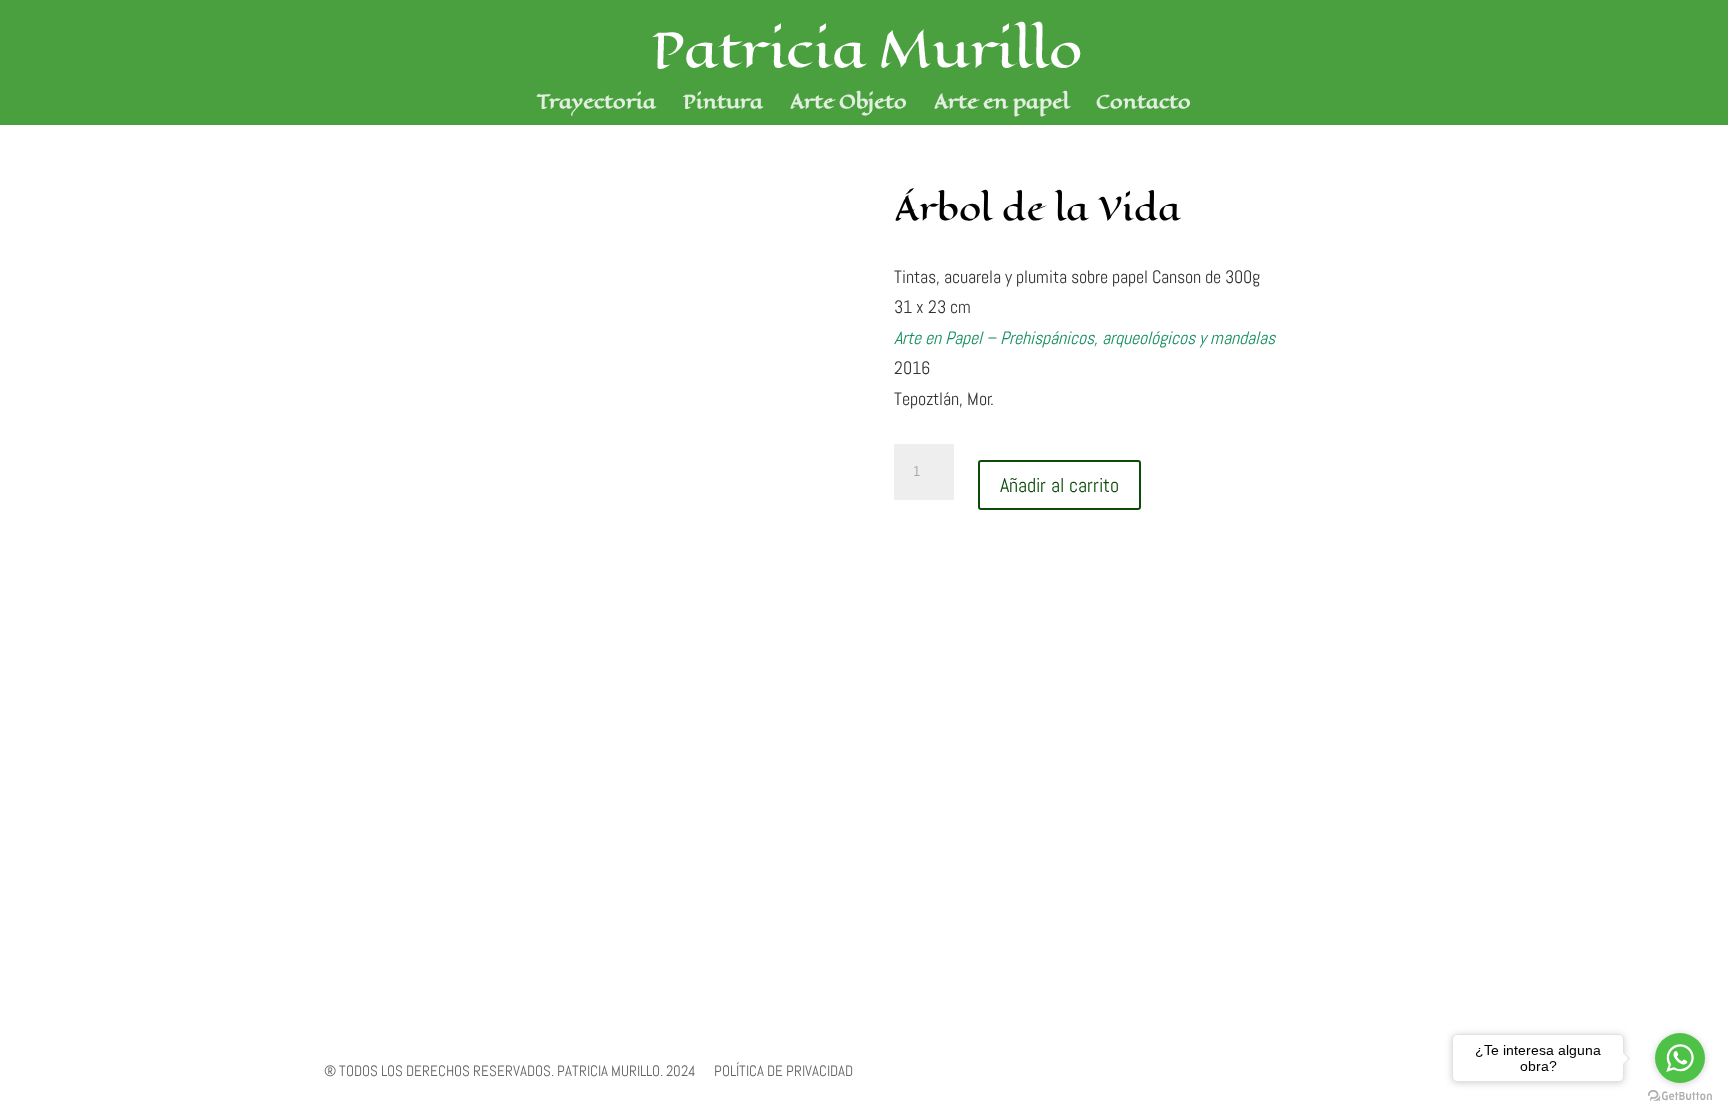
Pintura (723, 105)
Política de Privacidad (783, 1070)
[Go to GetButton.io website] (1680, 1096)
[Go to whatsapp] (1680, 1058)
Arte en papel (1001, 105)
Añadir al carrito (1059, 485)
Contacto (1143, 105)
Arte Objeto (848, 105)
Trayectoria (596, 105)
